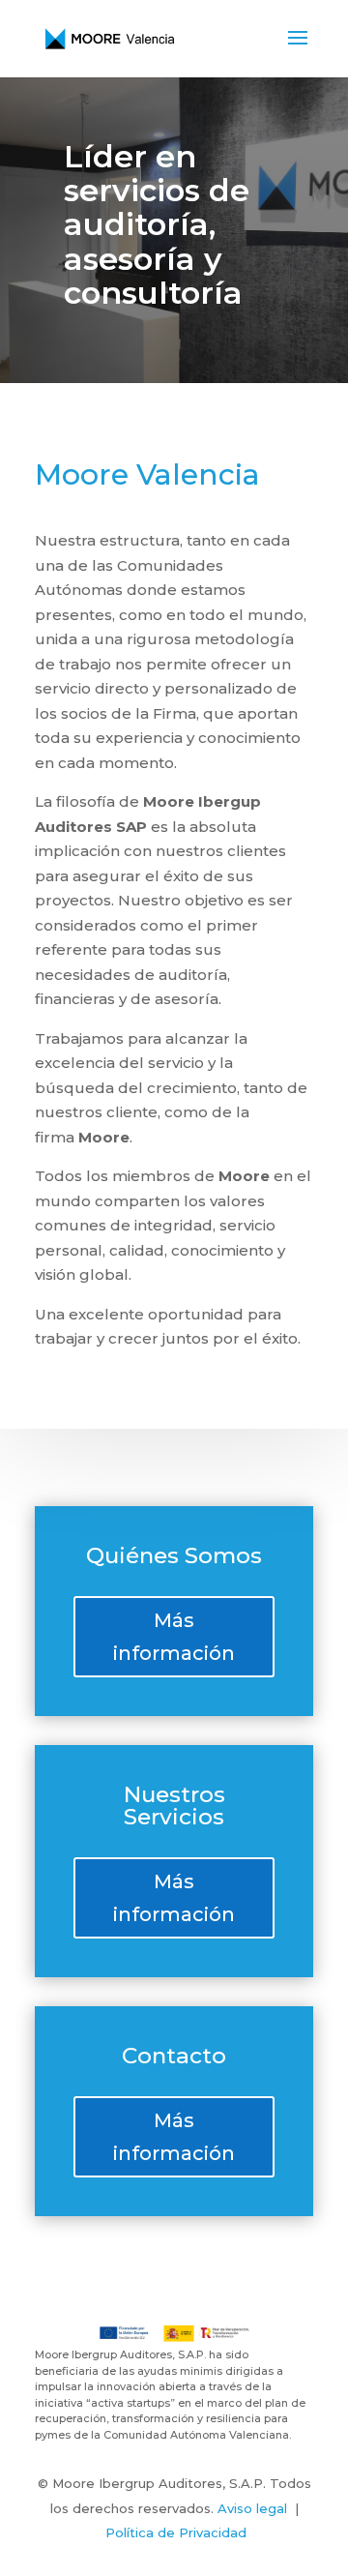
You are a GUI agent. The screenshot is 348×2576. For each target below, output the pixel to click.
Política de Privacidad (176, 2532)
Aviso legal (252, 2508)
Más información (174, 1637)
